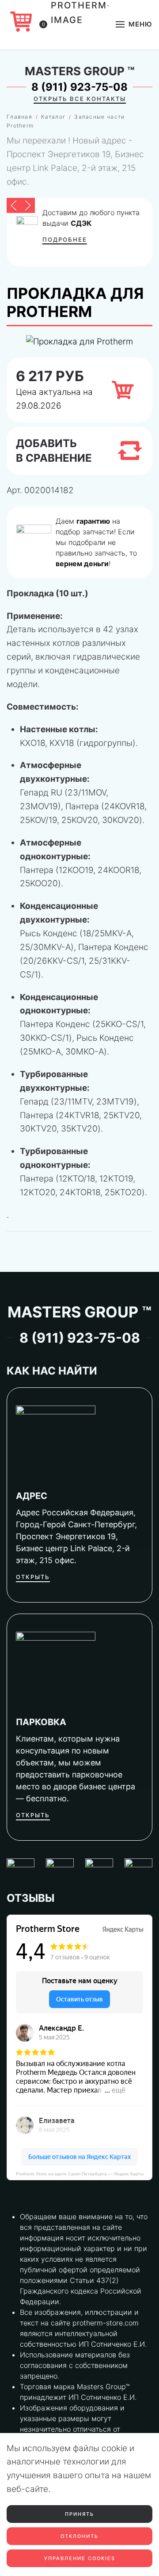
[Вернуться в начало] (80, 24)
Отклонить (79, 2536)
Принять (79, 2514)
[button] (134, 24)
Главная (19, 117)
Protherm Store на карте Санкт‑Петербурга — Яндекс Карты (80, 2174)
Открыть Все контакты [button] (80, 99)
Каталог (53, 117)
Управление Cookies (80, 2558)
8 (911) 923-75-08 (79, 87)
